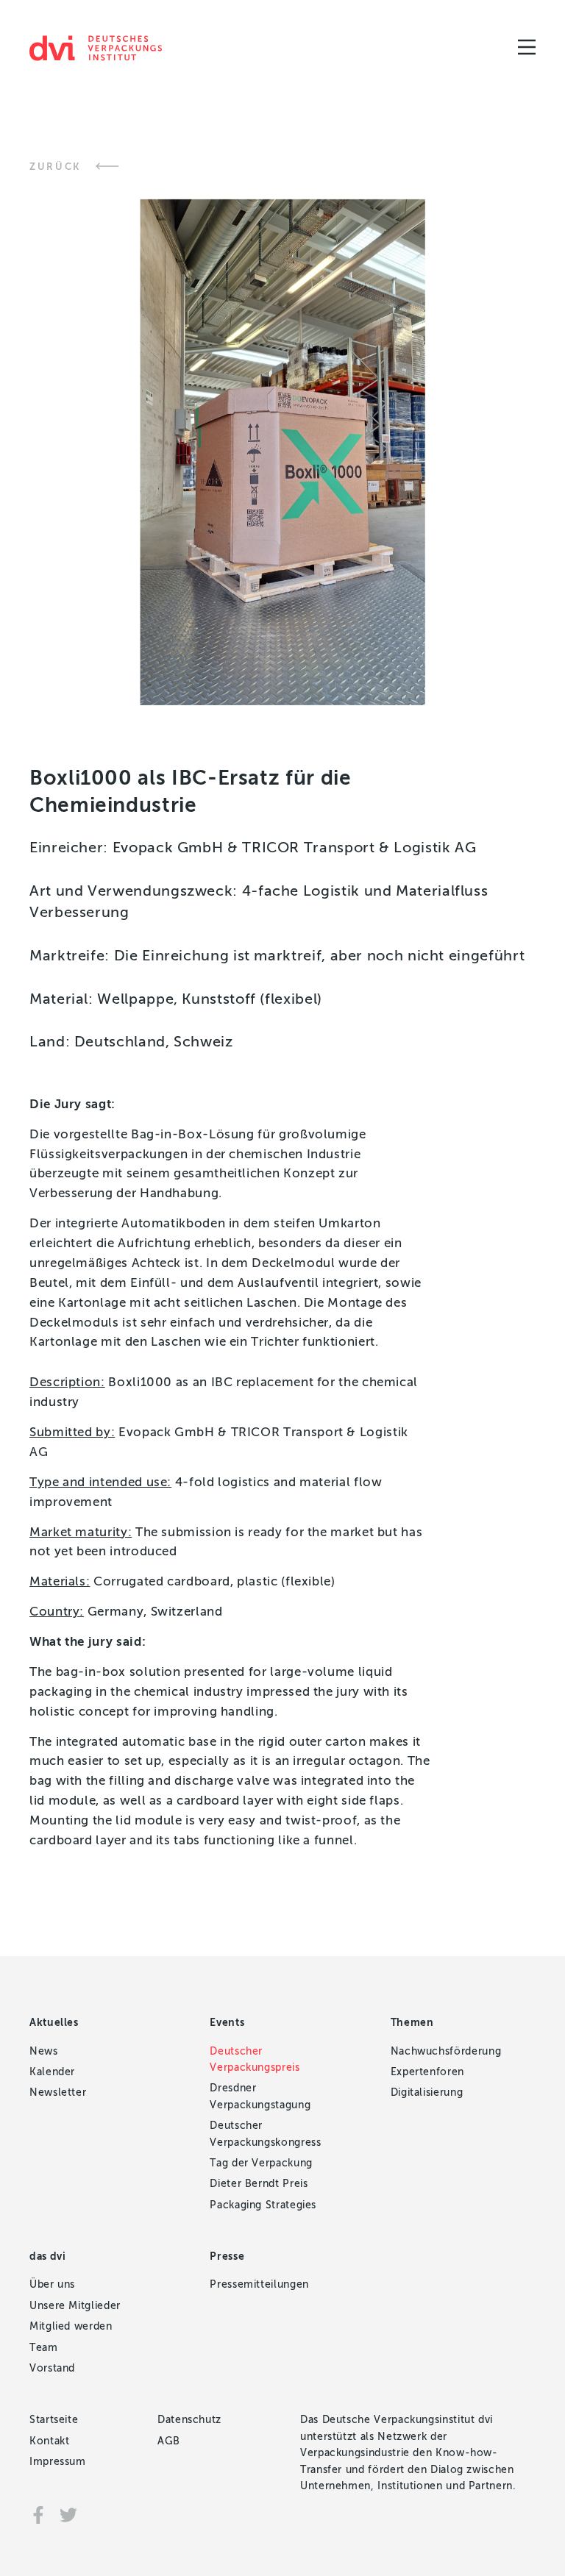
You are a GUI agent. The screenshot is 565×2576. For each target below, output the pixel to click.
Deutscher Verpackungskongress (265, 2134)
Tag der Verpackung (261, 2163)
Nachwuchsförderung (446, 2051)
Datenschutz (189, 2420)
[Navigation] (527, 47)
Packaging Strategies (263, 2205)
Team (44, 2348)
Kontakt (49, 2441)
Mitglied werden (71, 2326)
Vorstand (52, 2368)
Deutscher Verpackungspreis (255, 2059)
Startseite (54, 2420)
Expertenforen (427, 2072)
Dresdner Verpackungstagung (260, 2096)
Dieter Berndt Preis (259, 2184)
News (44, 2051)
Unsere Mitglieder (75, 2306)
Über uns (52, 2284)
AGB (169, 2441)
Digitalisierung (427, 2092)
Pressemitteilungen (259, 2284)
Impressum (58, 2462)
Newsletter (58, 2092)
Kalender (52, 2072)
